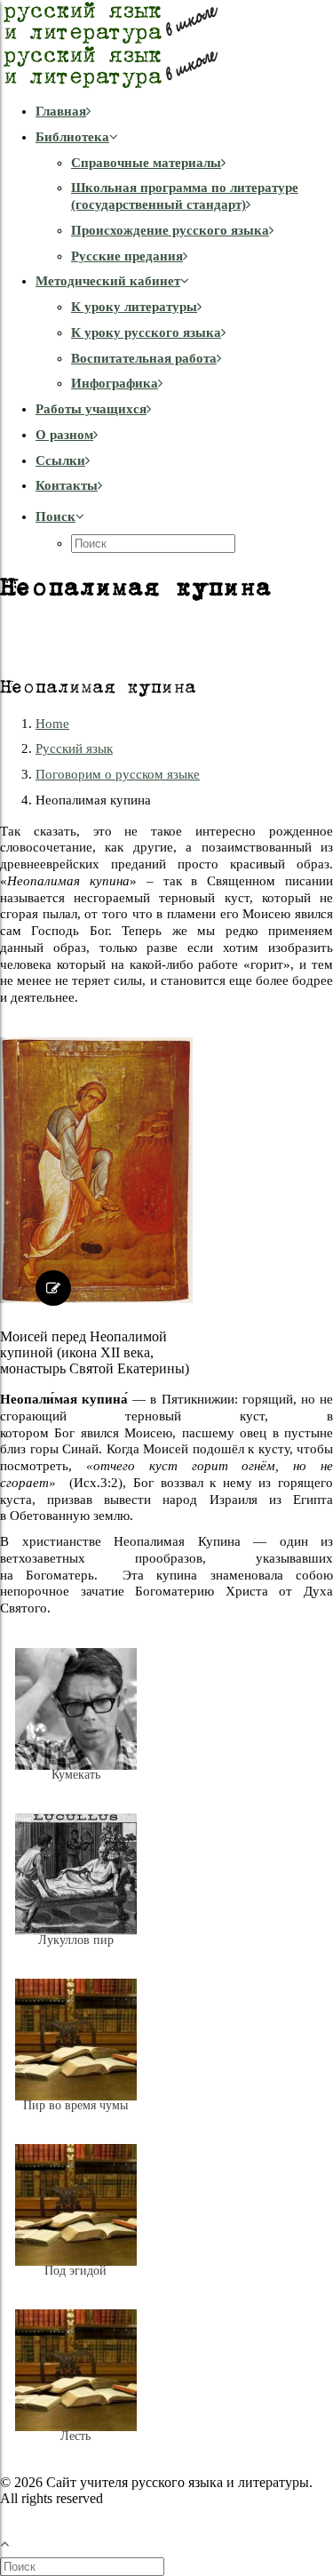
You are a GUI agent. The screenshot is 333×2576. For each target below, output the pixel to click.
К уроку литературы (134, 307)
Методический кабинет (108, 281)
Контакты (67, 485)
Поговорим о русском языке (118, 774)
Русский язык (74, 748)
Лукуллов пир (76, 1940)
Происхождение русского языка (170, 230)
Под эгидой (75, 2271)
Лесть (75, 2436)
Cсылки (60, 460)
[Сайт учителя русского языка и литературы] (166, 44)
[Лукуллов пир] (76, 1954)
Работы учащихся (91, 409)
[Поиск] (84, 2566)
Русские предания (127, 256)
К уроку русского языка (146, 332)
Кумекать (76, 1775)
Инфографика (115, 383)
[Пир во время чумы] (76, 2119)
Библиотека (72, 137)
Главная (61, 111)
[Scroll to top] (14, 2542)
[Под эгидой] (76, 2284)
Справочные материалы (146, 163)
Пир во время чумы (75, 2105)
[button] (60, 516)
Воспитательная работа (144, 358)
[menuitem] (184, 112)
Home (52, 724)
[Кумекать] (76, 1788)
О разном (64, 435)
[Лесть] (76, 2450)
